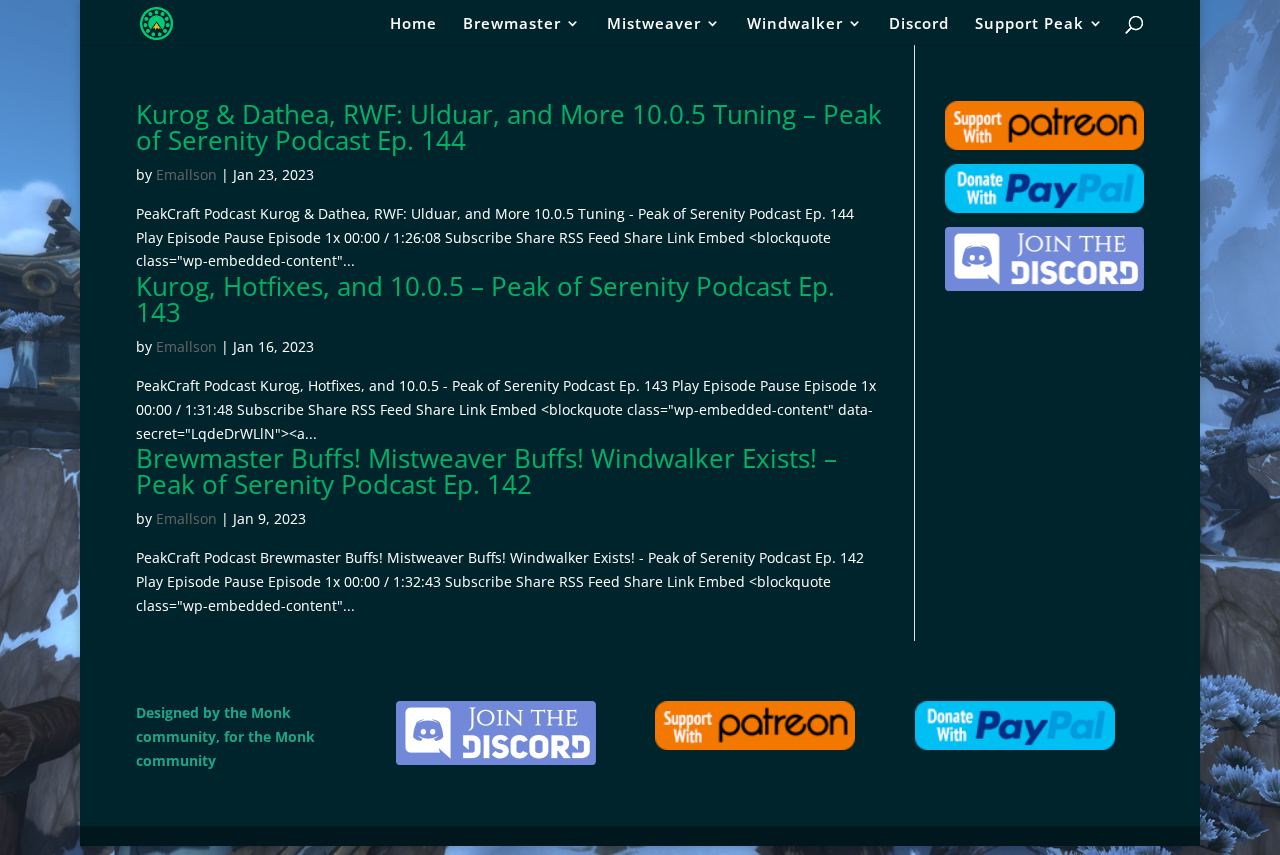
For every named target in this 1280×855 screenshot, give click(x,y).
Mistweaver (654, 24)
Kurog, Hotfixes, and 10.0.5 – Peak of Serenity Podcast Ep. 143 (485, 299)
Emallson (186, 174)
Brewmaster (512, 24)
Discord (919, 24)
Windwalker (795, 24)
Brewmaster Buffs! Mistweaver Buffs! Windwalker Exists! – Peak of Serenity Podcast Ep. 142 (486, 471)
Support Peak (1029, 24)
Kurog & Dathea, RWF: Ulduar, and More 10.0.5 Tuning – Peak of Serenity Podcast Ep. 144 (509, 127)
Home (413, 24)
